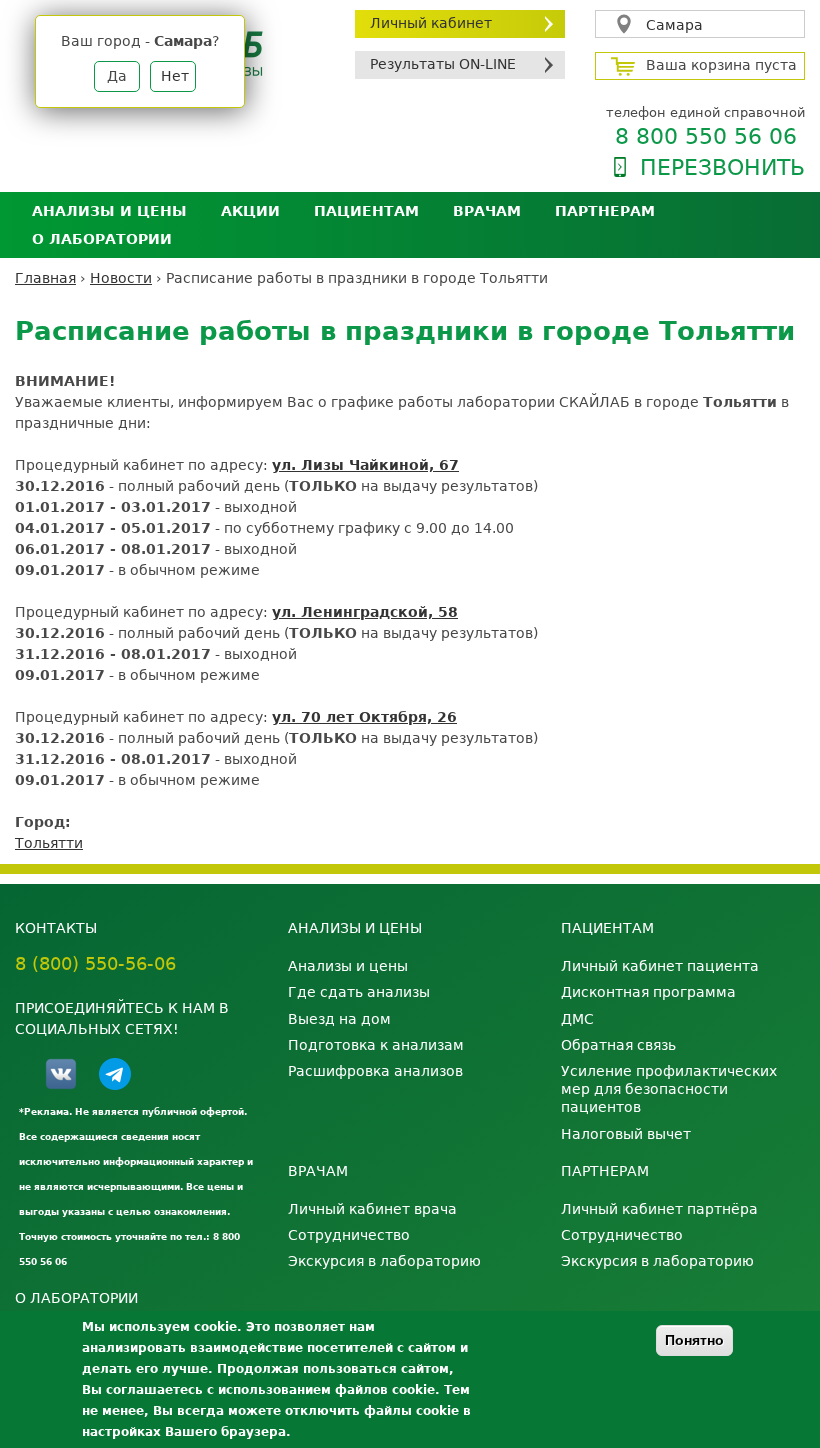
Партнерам (605, 211)
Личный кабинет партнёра (659, 1209)
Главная (45, 278)
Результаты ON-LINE (443, 64)
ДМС (577, 1019)
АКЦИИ (250, 211)
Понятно (694, 1340)
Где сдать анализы (359, 992)
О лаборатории (102, 239)
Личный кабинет (431, 23)
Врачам (487, 211)
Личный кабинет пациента (660, 966)
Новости (121, 278)
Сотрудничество (349, 1235)
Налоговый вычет (626, 1134)
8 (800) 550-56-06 (95, 963)
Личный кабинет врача (372, 1209)
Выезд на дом (339, 1019)
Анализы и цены (109, 211)
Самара (674, 25)
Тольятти (49, 843)
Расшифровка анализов (375, 1071)
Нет (175, 76)
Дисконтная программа (648, 992)
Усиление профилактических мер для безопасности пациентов (669, 1089)
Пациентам (366, 211)
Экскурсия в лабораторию (384, 1261)
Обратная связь (618, 1045)
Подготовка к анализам (376, 1045)
